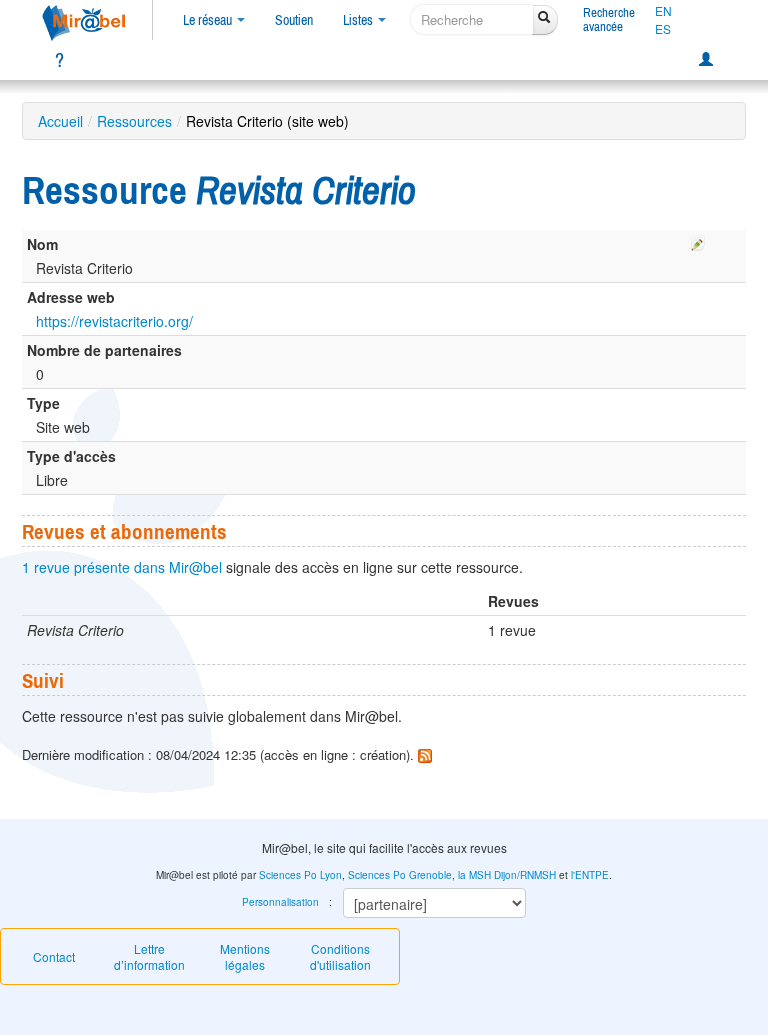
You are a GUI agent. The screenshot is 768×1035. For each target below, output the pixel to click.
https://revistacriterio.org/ (114, 321)
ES (663, 29)
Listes (359, 20)
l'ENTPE (590, 875)
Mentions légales (245, 956)
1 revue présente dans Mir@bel (122, 567)
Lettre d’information (149, 956)
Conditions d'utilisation (340, 956)
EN (663, 11)
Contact (54, 956)
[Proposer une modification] (698, 240)
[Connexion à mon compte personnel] (706, 60)
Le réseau (209, 20)
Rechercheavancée (609, 19)
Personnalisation (280, 902)
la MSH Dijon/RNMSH (507, 875)
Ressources (134, 121)
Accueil (60, 121)
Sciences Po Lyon (300, 875)
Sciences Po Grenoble (400, 875)
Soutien (294, 20)
